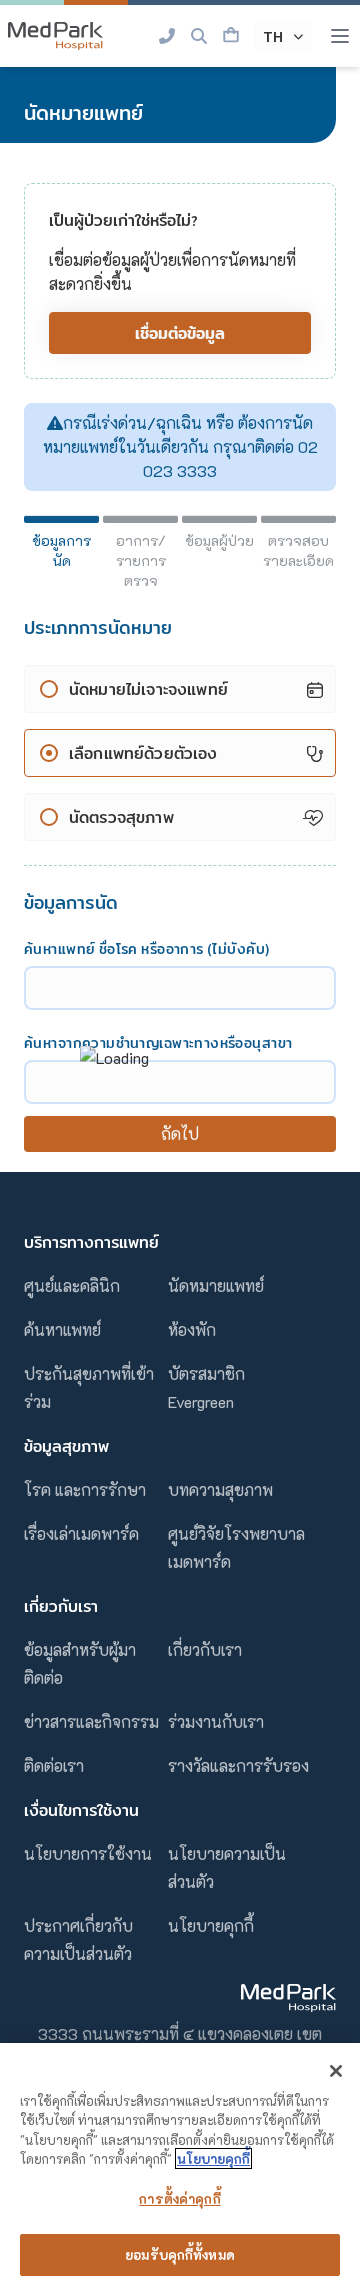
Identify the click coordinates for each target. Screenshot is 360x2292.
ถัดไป (180, 1133)
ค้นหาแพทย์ (62, 1329)
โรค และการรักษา (85, 1489)
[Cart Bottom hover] (231, 36)
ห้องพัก (192, 1329)
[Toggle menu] (340, 36)
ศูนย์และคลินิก (72, 1285)
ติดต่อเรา (54, 1765)
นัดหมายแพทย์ (216, 1285)
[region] (180, 2167)
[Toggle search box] (199, 36)
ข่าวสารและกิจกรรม (91, 1721)
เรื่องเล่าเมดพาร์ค (81, 1533)
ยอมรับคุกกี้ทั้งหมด (180, 2254)
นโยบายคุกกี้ (211, 1925)
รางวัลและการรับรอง (238, 1765)
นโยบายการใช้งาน (88, 1853)
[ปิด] (336, 2071)
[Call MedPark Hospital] (167, 36)
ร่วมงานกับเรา (216, 1721)
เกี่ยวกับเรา (205, 1649)
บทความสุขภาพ (220, 1489)
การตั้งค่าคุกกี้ (179, 2198)
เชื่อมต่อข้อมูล (180, 333)
